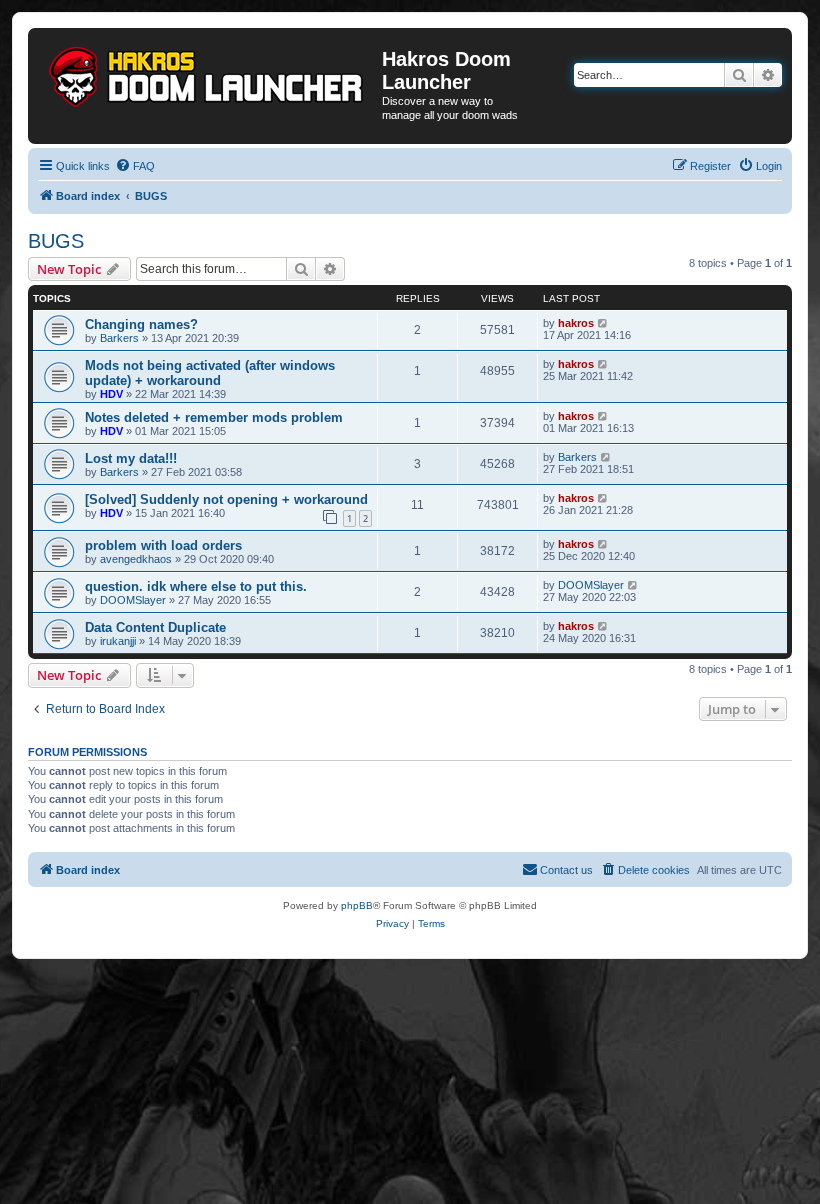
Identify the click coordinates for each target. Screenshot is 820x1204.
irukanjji (118, 641)
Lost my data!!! (131, 458)
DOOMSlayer (133, 600)
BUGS (56, 241)
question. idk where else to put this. (196, 586)
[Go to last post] (603, 323)
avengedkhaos (136, 559)
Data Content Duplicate (155, 627)
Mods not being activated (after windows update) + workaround (210, 373)
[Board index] (207, 73)
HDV (111, 394)
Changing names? (141, 324)
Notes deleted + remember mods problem (214, 417)
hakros (576, 323)
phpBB (357, 905)
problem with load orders (163, 545)
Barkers (119, 338)
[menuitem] (135, 166)
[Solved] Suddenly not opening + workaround (226, 499)
